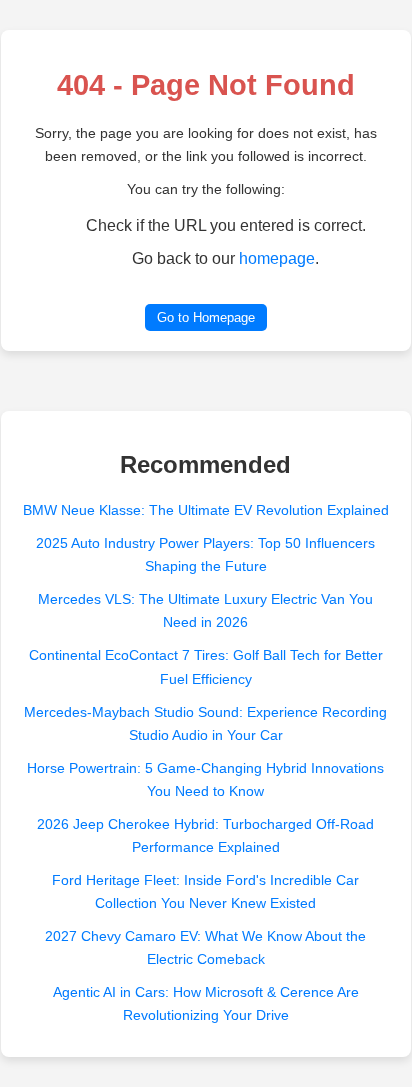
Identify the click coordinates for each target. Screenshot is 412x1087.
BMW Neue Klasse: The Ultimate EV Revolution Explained (206, 510)
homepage (277, 258)
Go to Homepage (206, 317)
